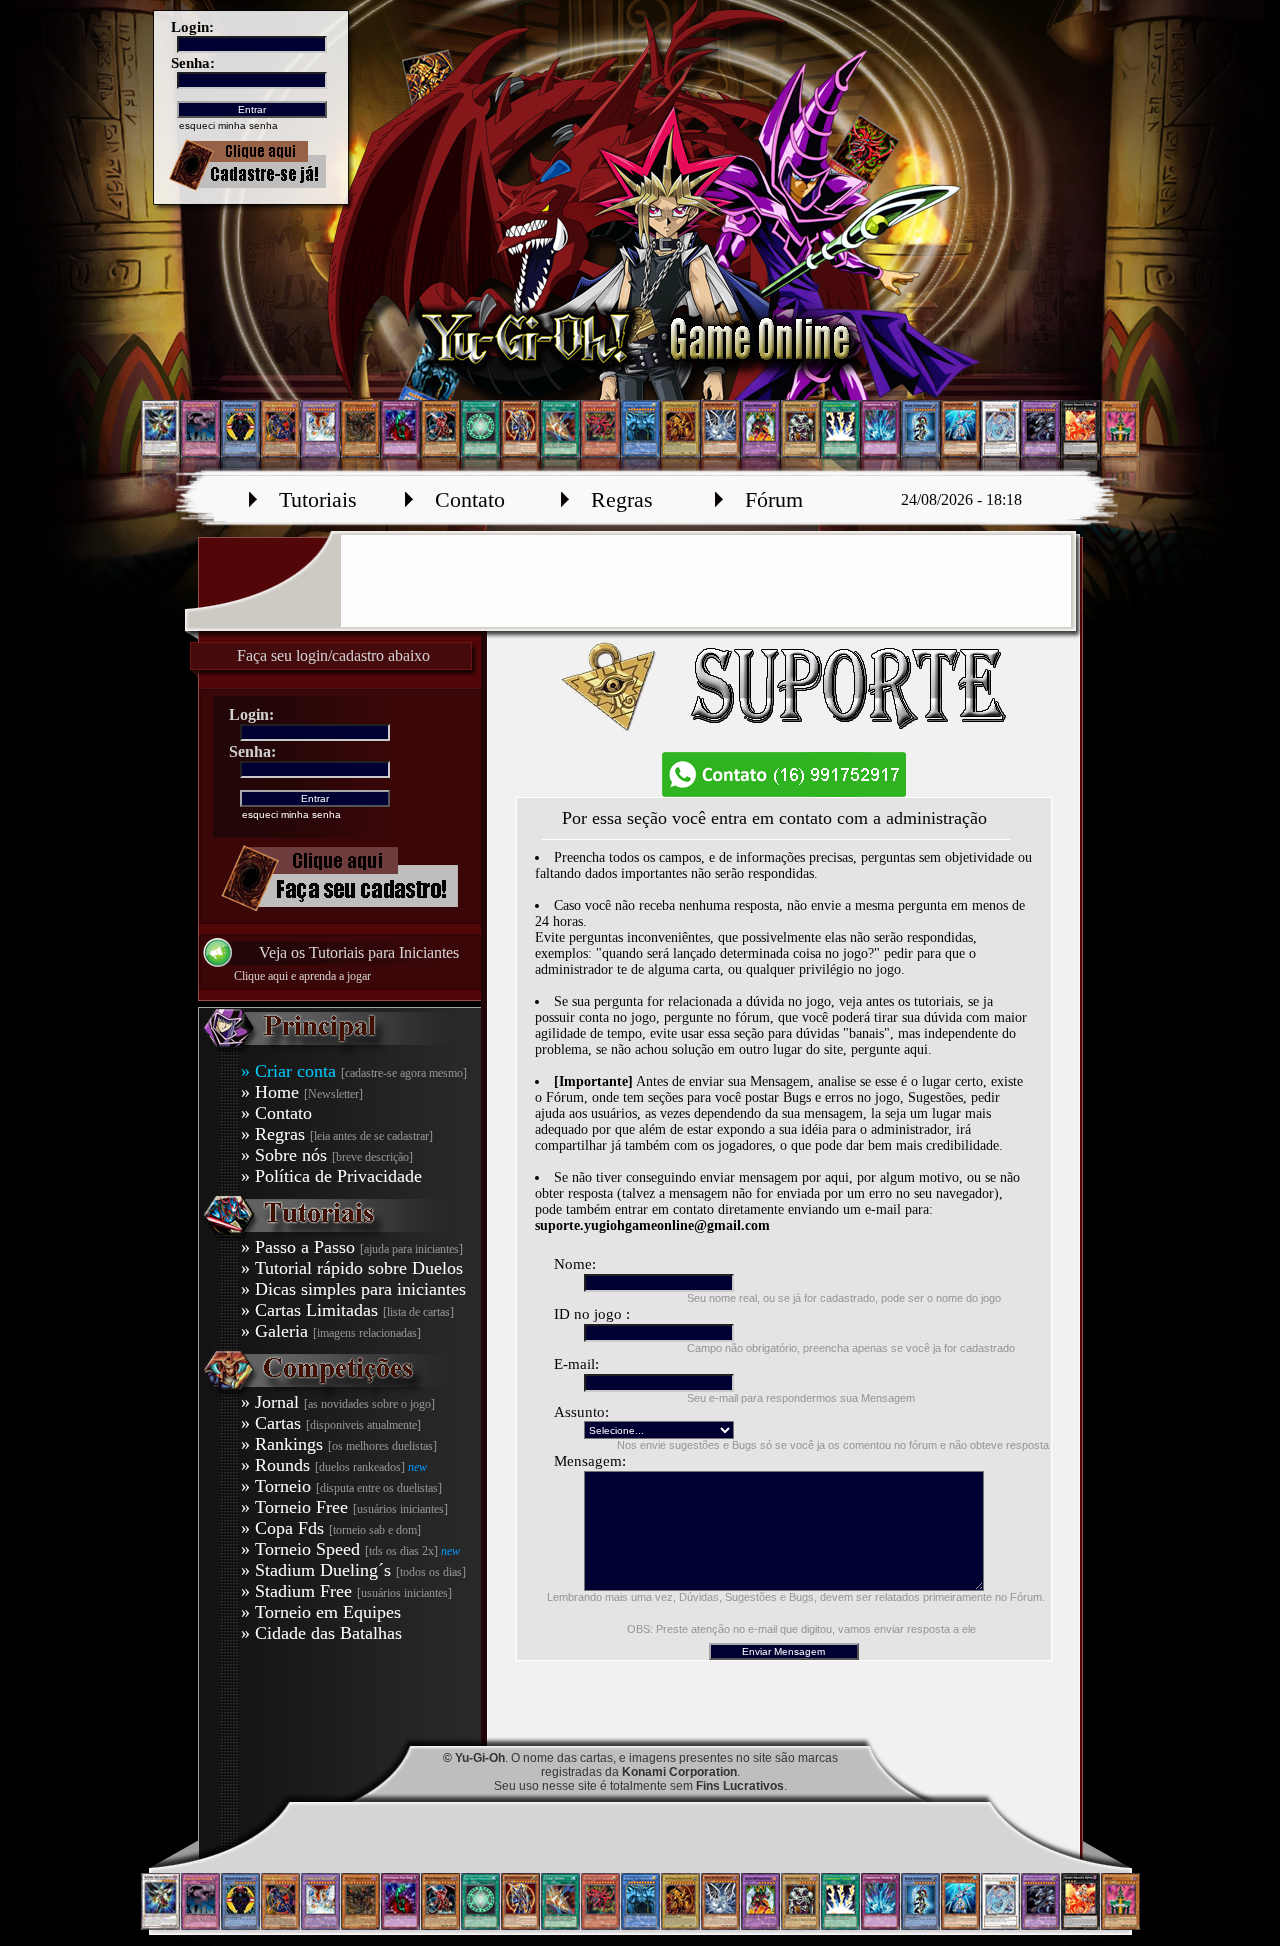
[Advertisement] (706, 581)
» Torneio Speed (341, 1549)
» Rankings (339, 1444)
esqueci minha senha (228, 125)
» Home (302, 1092)
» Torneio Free (344, 1507)
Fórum (774, 499)
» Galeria (331, 1331)
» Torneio (341, 1486)
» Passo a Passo (352, 1247)
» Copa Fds (331, 1528)
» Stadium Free (346, 1591)
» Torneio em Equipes (321, 1612)
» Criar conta (354, 1071)
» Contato (276, 1113)
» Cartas (331, 1423)
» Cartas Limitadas (347, 1310)
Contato (470, 499)
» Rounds (324, 1465)
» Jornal (338, 1402)
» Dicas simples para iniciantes (353, 1289)
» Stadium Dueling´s (353, 1570)
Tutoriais (318, 499)
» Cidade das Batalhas (321, 1633)
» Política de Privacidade (331, 1176)
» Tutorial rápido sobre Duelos (352, 1268)
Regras (622, 499)
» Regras (337, 1134)
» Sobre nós (327, 1155)
